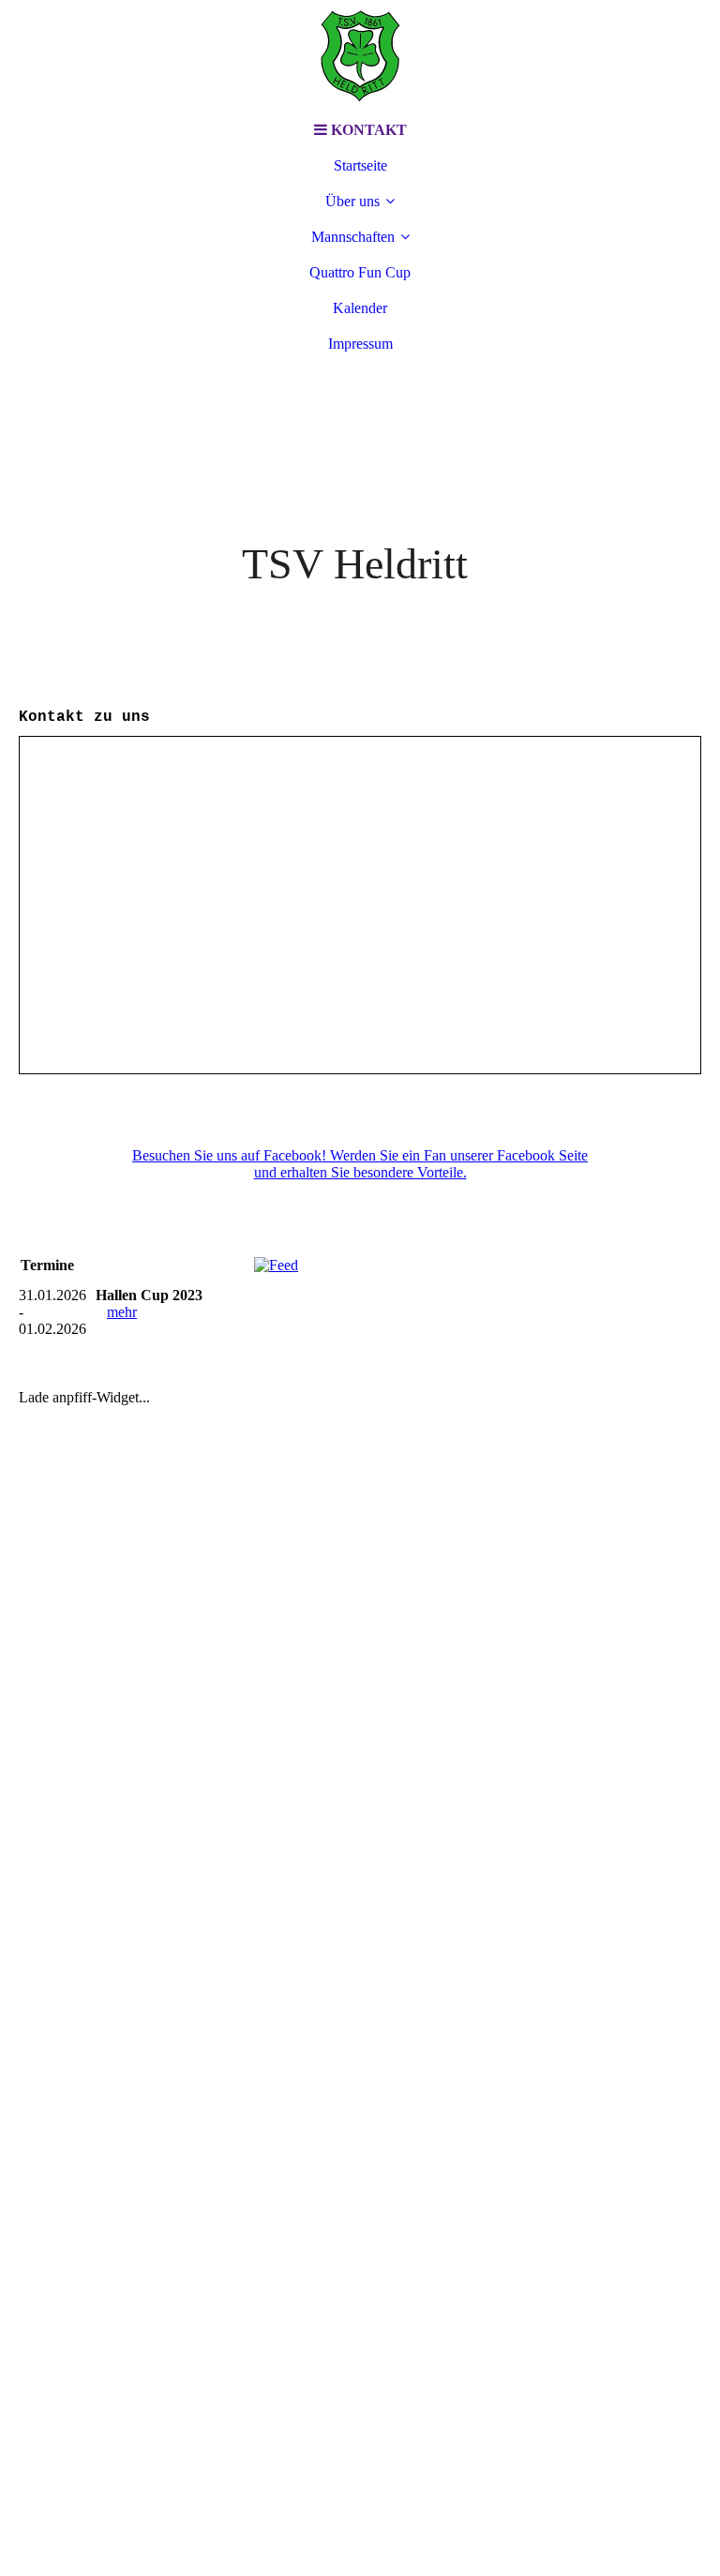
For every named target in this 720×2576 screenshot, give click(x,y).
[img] (360, 56)
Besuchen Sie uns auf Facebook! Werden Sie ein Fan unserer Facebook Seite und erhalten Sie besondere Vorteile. (360, 1164)
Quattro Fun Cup (360, 272)
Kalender (360, 308)
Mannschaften (353, 237)
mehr (122, 1312)
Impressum (360, 344)
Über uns (352, 201)
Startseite (360, 165)
